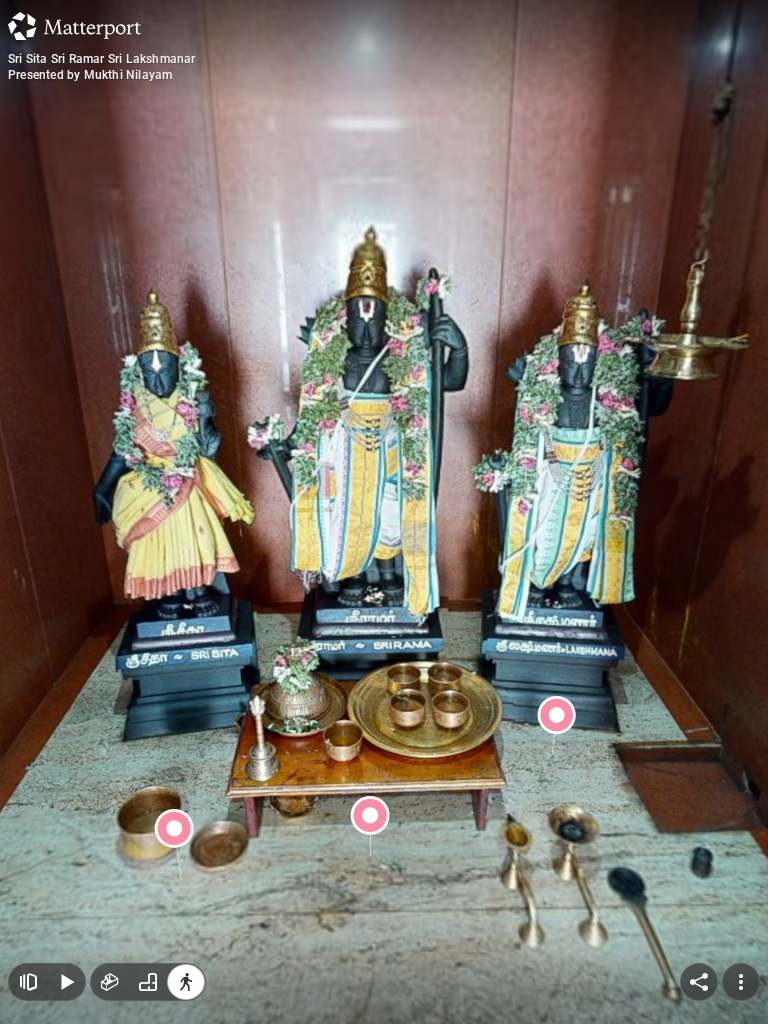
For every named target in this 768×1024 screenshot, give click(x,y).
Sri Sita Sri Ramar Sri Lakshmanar (102, 59)
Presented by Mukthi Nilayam (90, 75)
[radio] (110, 982)
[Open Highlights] (28, 982)
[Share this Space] (699, 982)
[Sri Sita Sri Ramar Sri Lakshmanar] (384, 512)
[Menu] (741, 982)
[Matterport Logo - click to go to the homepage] (74, 26)
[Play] (66, 982)
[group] (148, 982)
